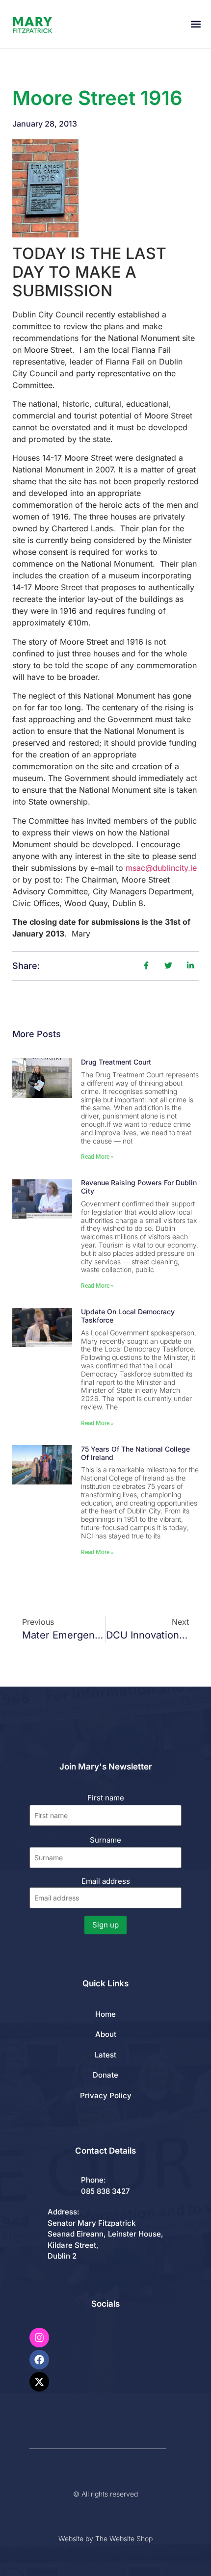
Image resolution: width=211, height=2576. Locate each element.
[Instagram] (39, 2338)
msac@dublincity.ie (161, 868)
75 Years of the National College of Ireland (135, 1453)
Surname (105, 1840)
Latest (105, 2055)
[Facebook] (39, 2360)
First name (106, 1798)
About (106, 2034)
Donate (105, 2075)
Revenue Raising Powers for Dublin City (139, 1187)
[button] (196, 24)
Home (105, 2014)
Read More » (97, 1157)
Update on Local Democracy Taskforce (128, 1316)
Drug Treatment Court (116, 1062)
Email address (106, 1881)
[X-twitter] (39, 2382)
